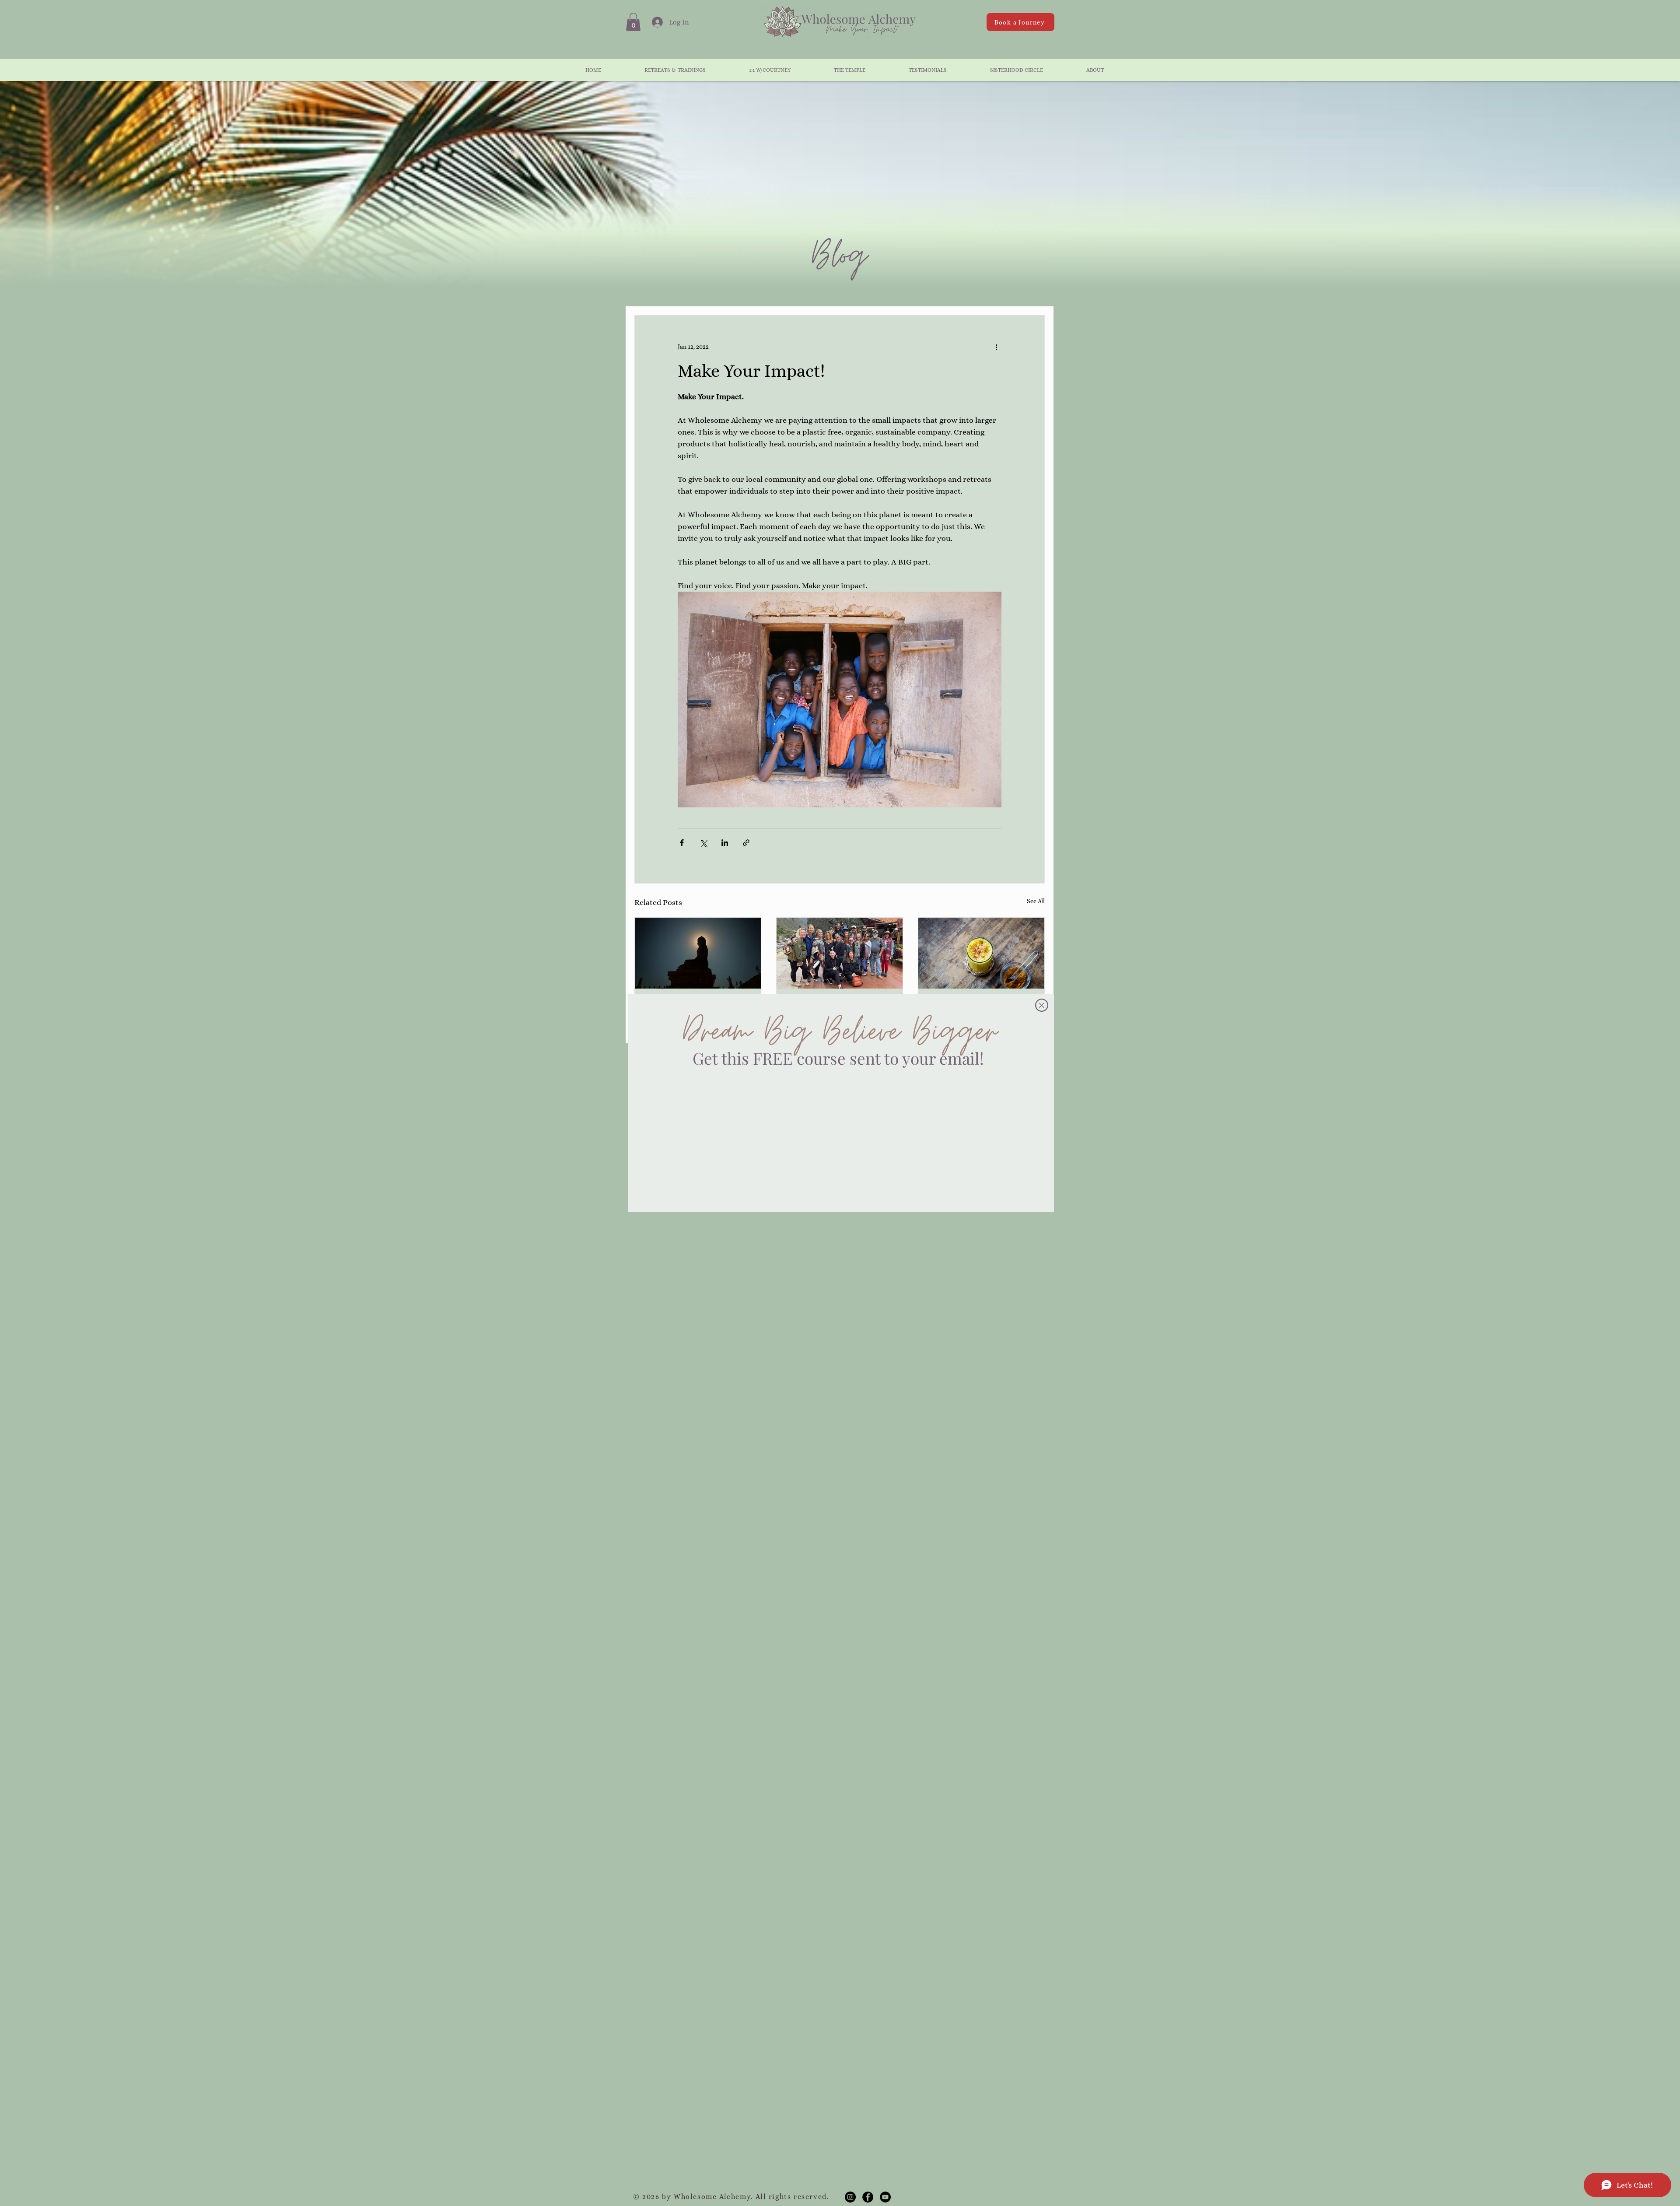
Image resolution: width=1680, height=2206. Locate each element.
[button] (1042, 1005)
